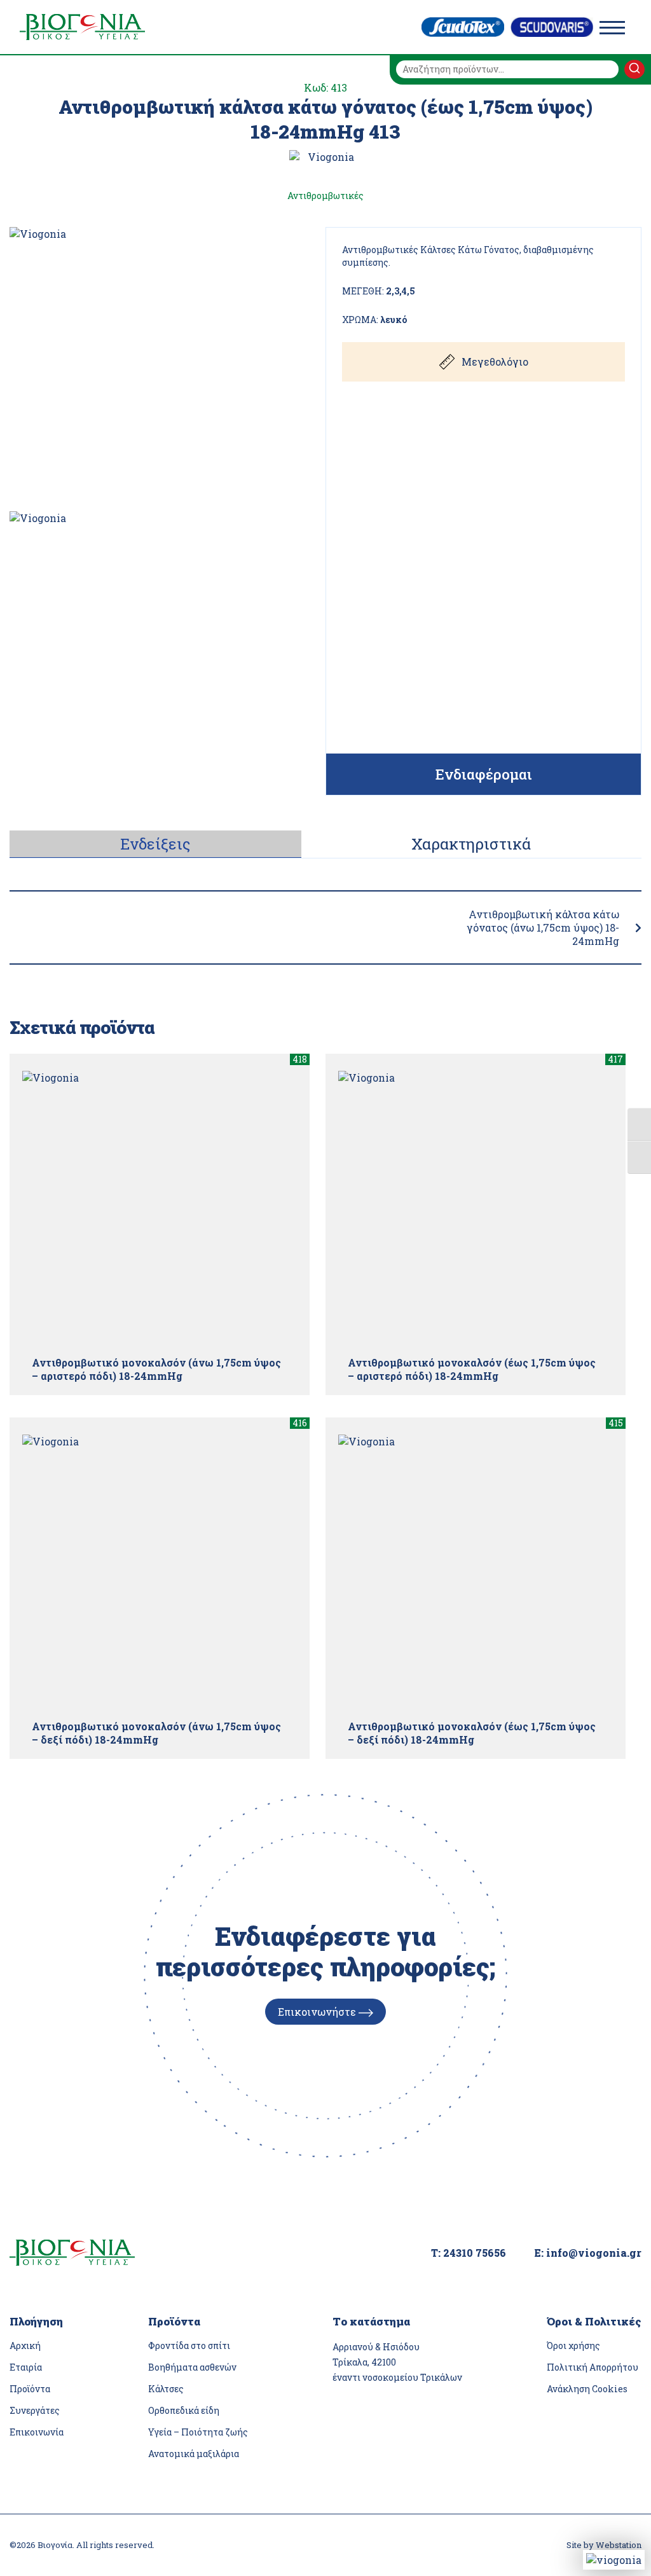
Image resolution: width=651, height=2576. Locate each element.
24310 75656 (475, 2253)
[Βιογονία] (82, 27)
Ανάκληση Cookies (587, 2389)
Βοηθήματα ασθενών (192, 2367)
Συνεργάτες (35, 2410)
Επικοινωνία (37, 2432)
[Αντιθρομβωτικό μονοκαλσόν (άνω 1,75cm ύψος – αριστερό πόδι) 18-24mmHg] (160, 1208)
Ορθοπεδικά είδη (184, 2410)
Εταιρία (26, 2367)
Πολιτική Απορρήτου (593, 2367)
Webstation (619, 2545)
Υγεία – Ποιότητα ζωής (198, 2432)
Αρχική (25, 2345)
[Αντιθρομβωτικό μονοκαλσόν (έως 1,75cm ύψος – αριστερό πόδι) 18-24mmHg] (476, 1208)
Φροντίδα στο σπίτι (189, 2345)
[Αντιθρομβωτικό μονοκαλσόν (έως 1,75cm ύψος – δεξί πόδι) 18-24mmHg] (476, 1572)
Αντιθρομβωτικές (325, 196)
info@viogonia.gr (594, 2253)
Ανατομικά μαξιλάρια (194, 2454)
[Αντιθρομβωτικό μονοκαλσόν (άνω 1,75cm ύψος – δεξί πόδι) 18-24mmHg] (160, 1572)
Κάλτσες (166, 2389)
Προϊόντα (30, 2389)
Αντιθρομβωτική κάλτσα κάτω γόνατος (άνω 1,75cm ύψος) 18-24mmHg (543, 927)
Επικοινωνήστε (318, 2012)
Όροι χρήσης (573, 2345)
